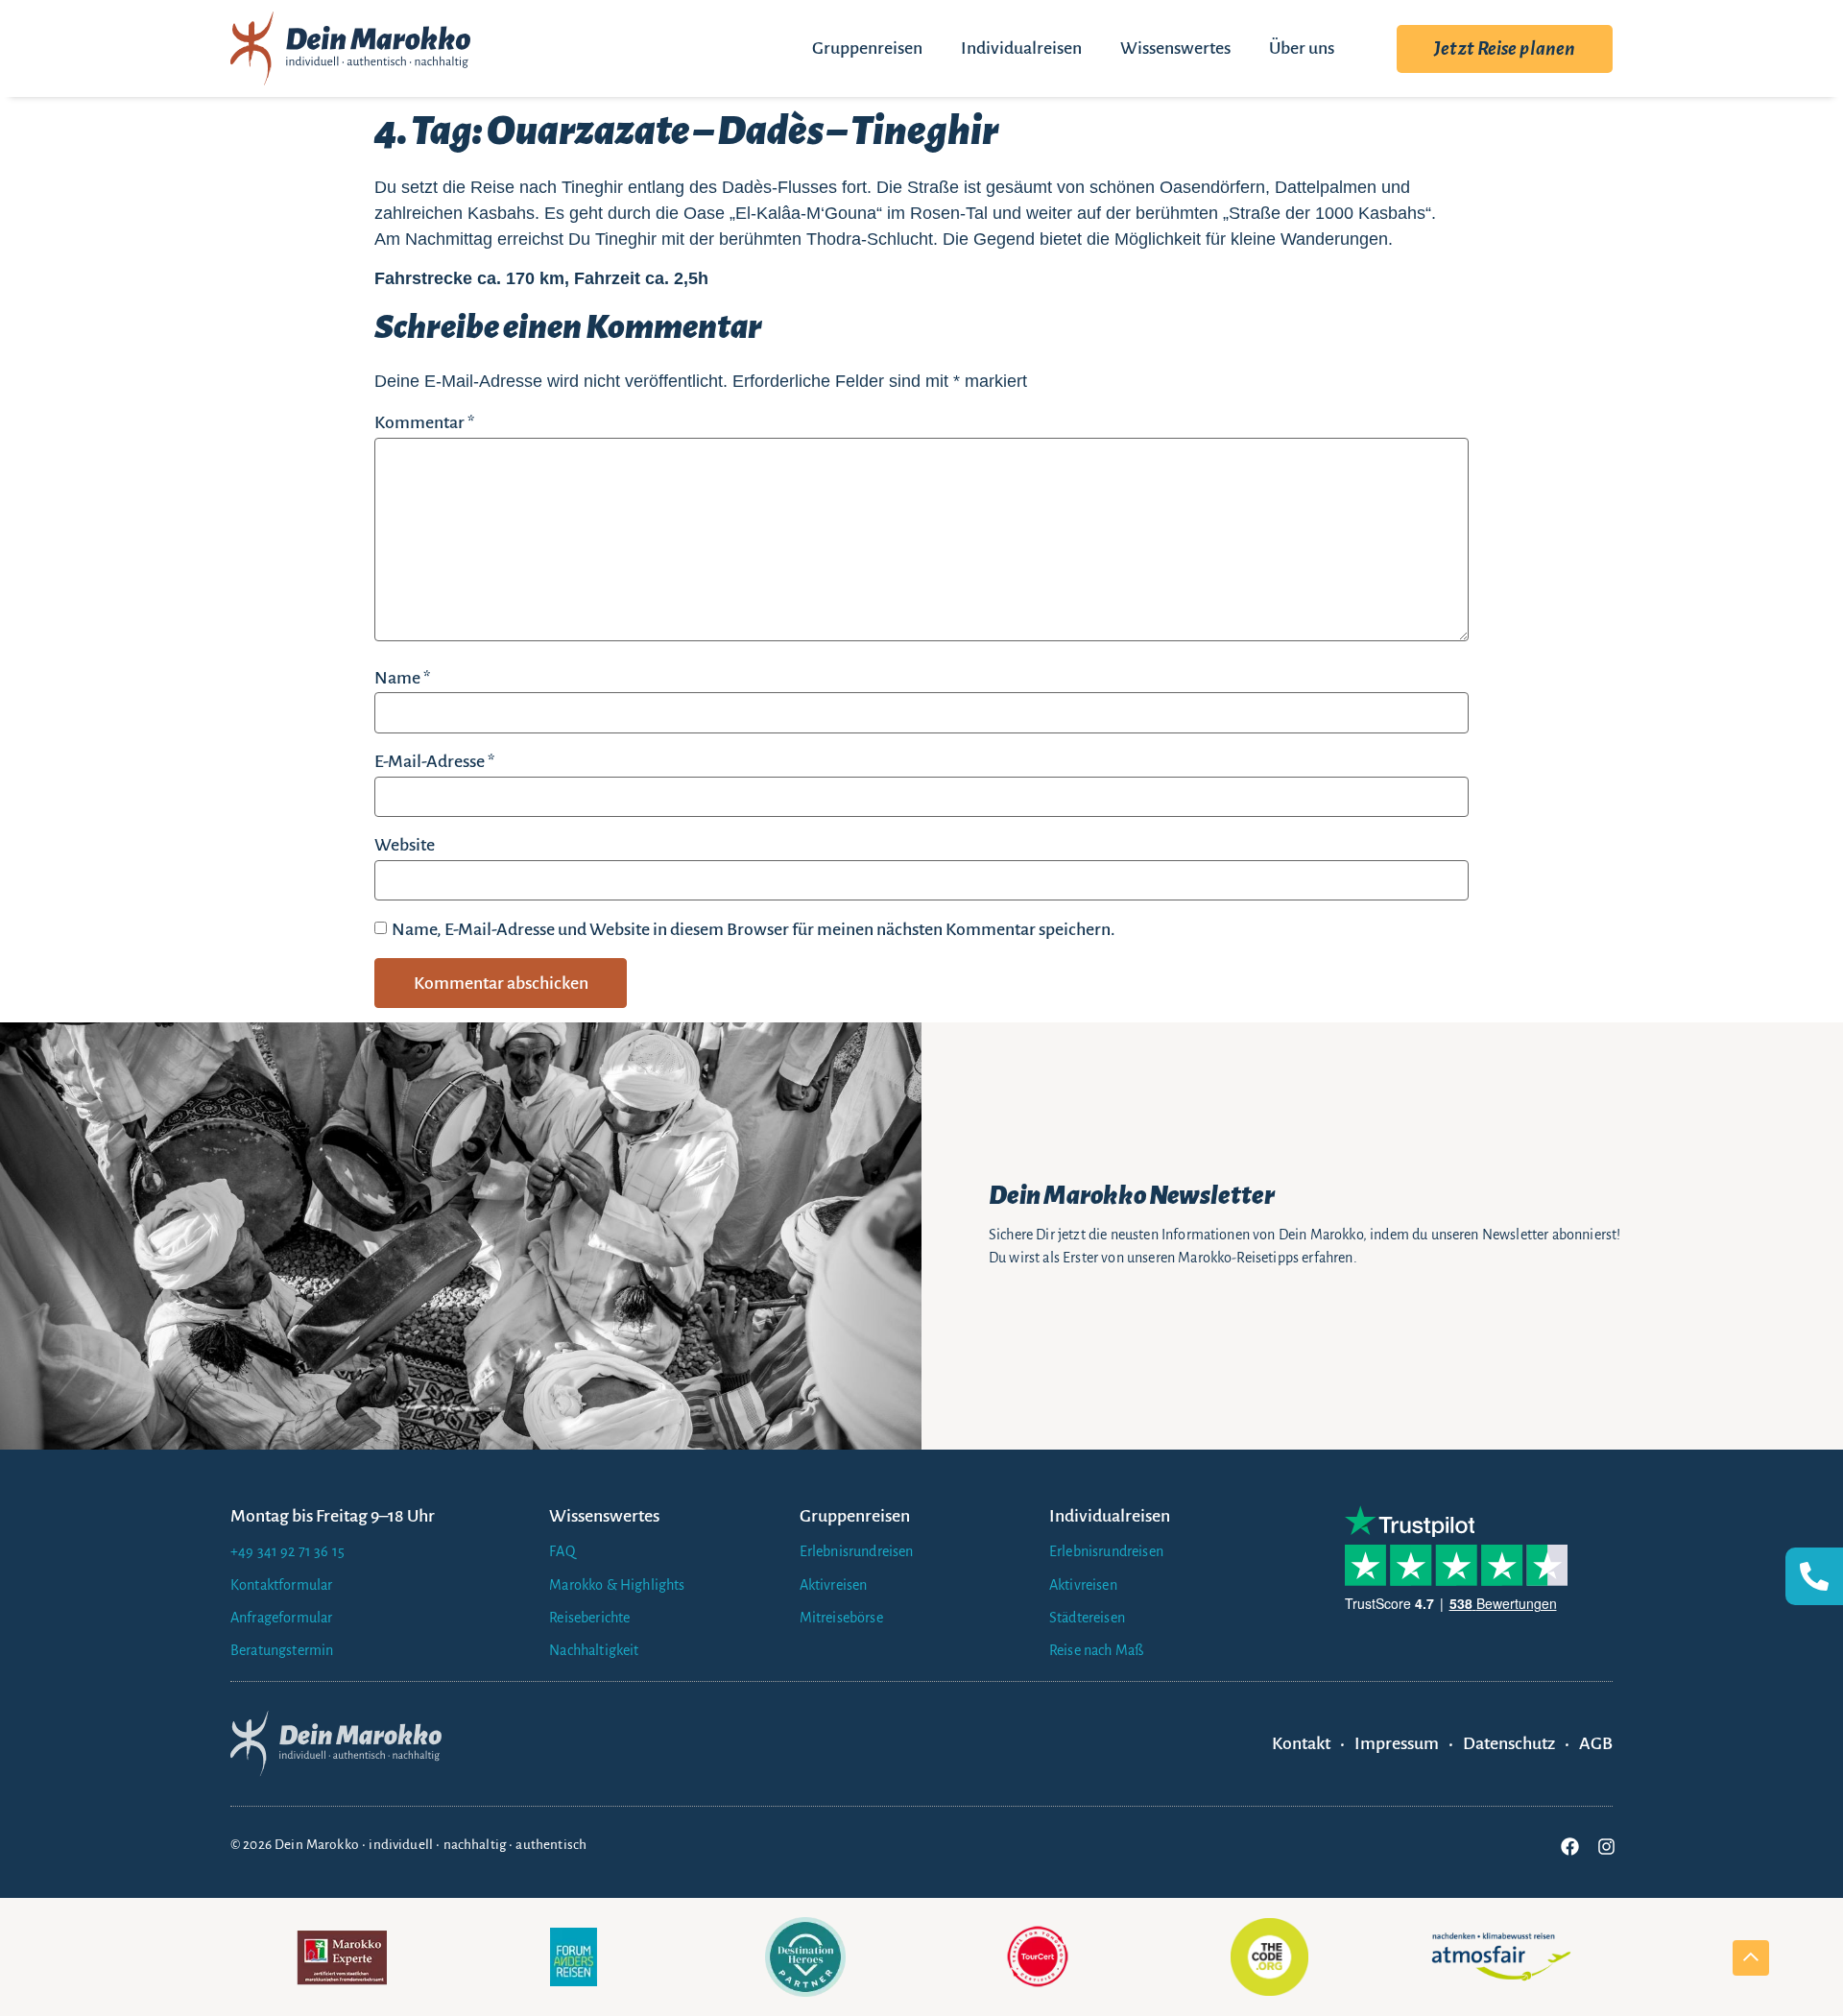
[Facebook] (1569, 1847)
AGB (1596, 1743)
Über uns (1302, 48)
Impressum (1397, 1743)
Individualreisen (1021, 48)
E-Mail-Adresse (434, 761)
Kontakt (1301, 1743)
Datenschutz (1509, 1743)
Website (405, 845)
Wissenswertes (1175, 48)
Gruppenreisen (867, 48)
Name (402, 678)
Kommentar (424, 422)
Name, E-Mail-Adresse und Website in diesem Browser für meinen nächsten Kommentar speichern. (754, 929)
